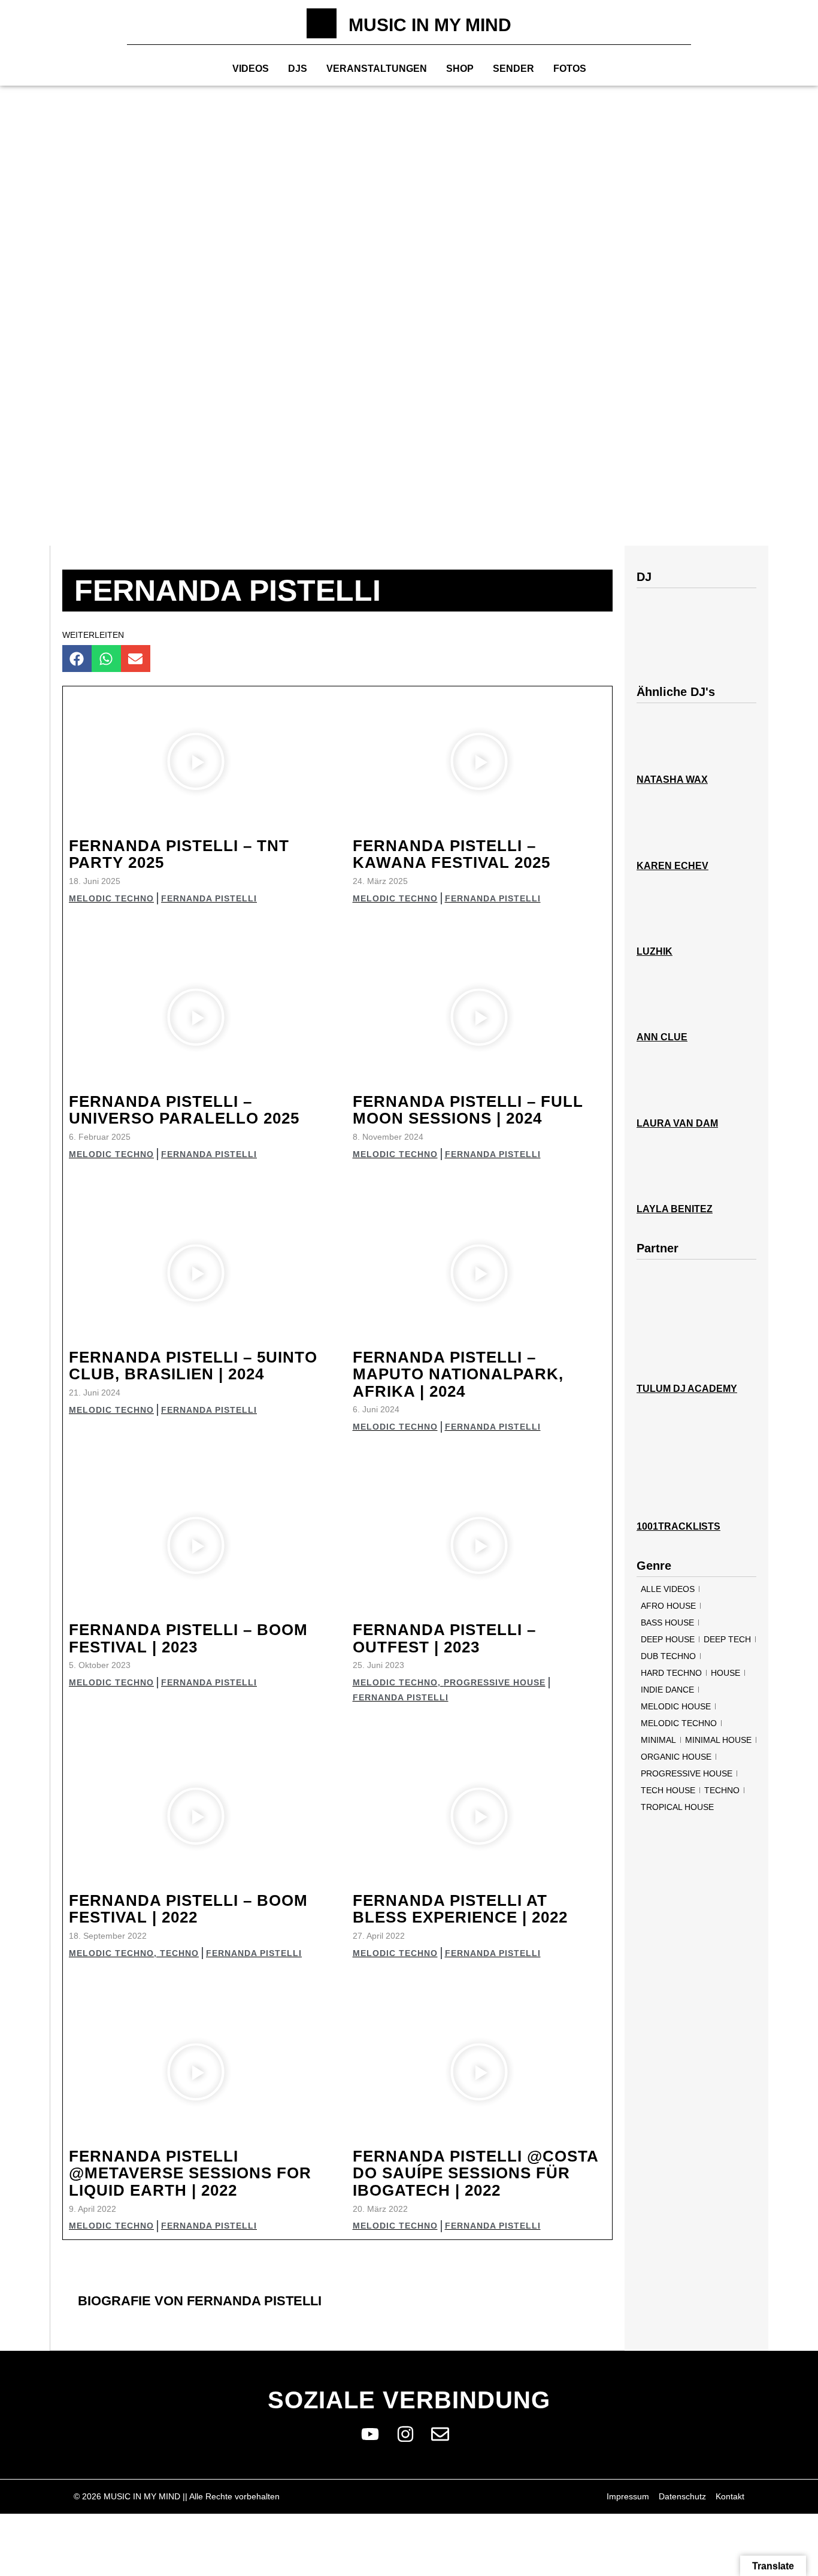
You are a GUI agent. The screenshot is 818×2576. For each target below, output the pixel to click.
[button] (77, 659)
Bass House (667, 1623)
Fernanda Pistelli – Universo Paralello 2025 (184, 1110)
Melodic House (676, 1706)
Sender (513, 69)
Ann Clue (662, 1037)
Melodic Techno (111, 898)
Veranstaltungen (377, 69)
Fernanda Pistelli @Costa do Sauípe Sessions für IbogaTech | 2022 (475, 2173)
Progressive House (495, 1682)
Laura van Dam (677, 1123)
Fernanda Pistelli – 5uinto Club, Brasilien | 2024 (193, 1366)
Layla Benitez (675, 1209)
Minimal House (718, 1740)
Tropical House (677, 1807)
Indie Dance (667, 1690)
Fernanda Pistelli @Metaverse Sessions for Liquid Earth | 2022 (190, 2173)
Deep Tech (727, 1639)
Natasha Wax (672, 780)
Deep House (668, 1639)
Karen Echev (672, 866)
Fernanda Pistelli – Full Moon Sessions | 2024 (468, 1110)
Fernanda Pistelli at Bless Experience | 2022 (460, 1909)
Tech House (668, 1790)
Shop (460, 69)
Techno (179, 1953)
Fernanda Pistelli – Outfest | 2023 (444, 1638)
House (725, 1673)
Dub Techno (668, 1656)
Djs (298, 69)
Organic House (676, 1757)
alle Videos (668, 1589)
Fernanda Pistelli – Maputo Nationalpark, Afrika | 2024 (458, 1374)
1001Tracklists (678, 1526)
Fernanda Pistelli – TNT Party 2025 (179, 854)
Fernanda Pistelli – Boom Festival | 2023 (188, 1638)
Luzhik (655, 951)
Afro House (668, 1606)
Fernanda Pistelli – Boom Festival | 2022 (188, 1909)
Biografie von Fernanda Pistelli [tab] (200, 2301)
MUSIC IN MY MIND (430, 25)
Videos (251, 69)
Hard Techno (671, 1673)
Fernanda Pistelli (209, 898)
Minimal (658, 1740)
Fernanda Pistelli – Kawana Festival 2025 (452, 854)
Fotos (570, 69)
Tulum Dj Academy (687, 1389)
